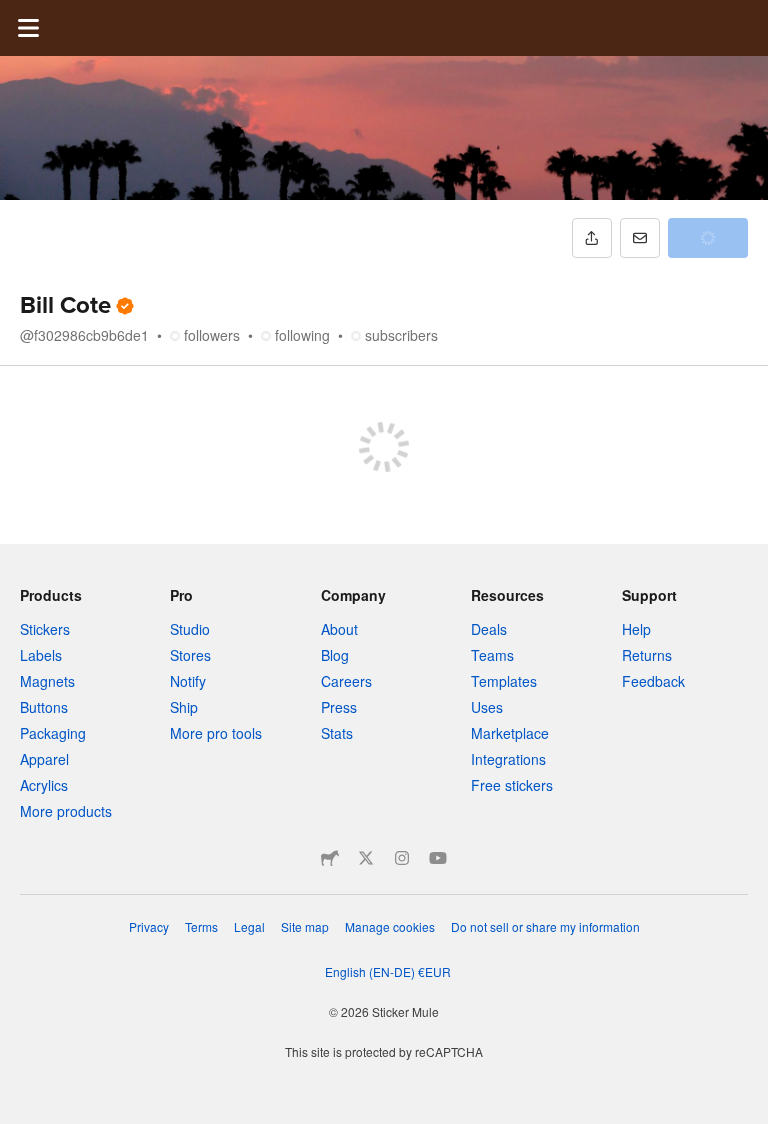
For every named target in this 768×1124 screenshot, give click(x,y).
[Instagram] (402, 858)
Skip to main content (15, 15)
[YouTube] (438, 858)
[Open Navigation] (28, 28)
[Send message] (640, 238)
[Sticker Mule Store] (330, 858)
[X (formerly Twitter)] (366, 858)
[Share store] (592, 238)
